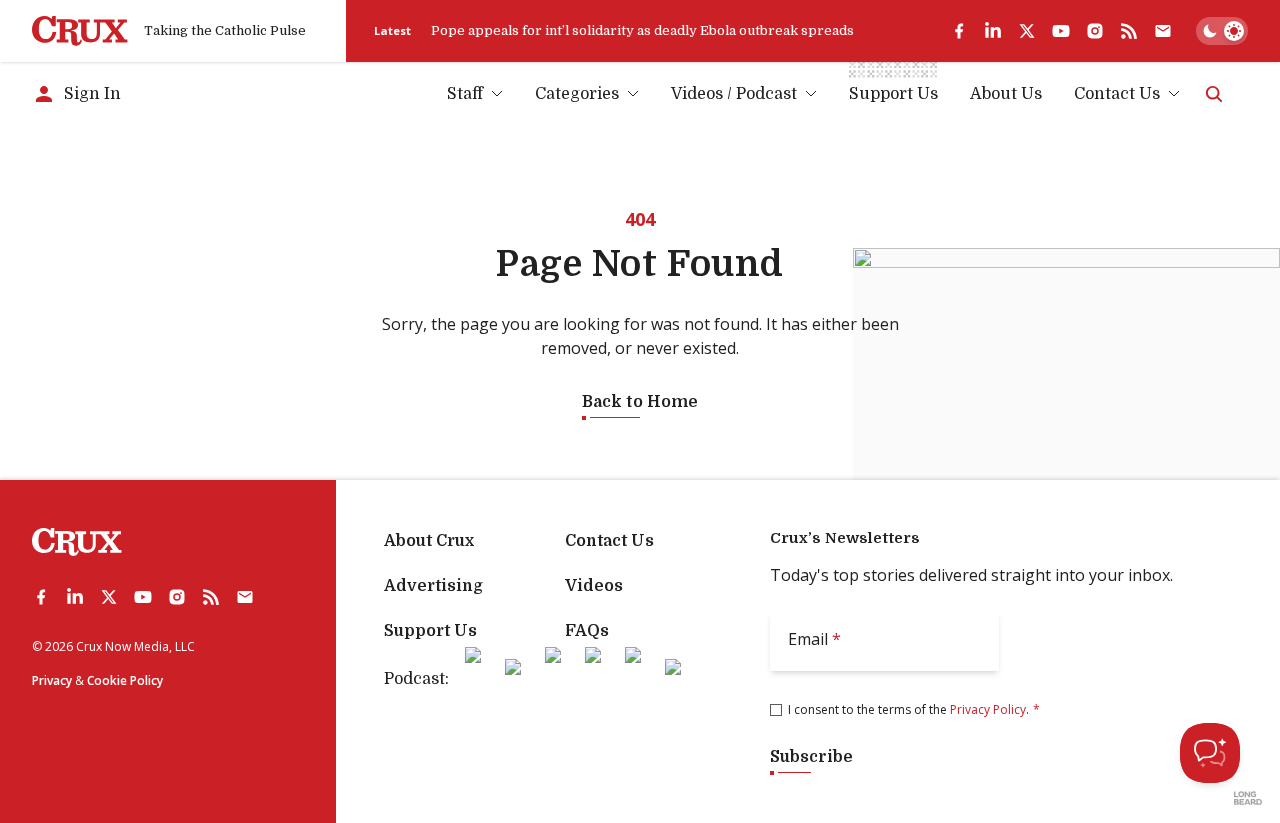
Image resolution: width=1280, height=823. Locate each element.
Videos (594, 586)
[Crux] (80, 31)
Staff (465, 94)
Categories (577, 94)
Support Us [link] (893, 94)
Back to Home (640, 402)
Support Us (430, 631)
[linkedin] (993, 31)
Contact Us (1117, 94)
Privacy (52, 680)
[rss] (1129, 31)
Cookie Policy (125, 680)
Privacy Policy (988, 709)
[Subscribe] (1163, 31)
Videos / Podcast (734, 94)
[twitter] (1027, 31)
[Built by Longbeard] (1248, 798)
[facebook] (959, 31)
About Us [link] (1006, 94)
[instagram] (1095, 31)
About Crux (429, 541)
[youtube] (1061, 31)
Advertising (433, 586)
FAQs (587, 631)
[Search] (1214, 94)
